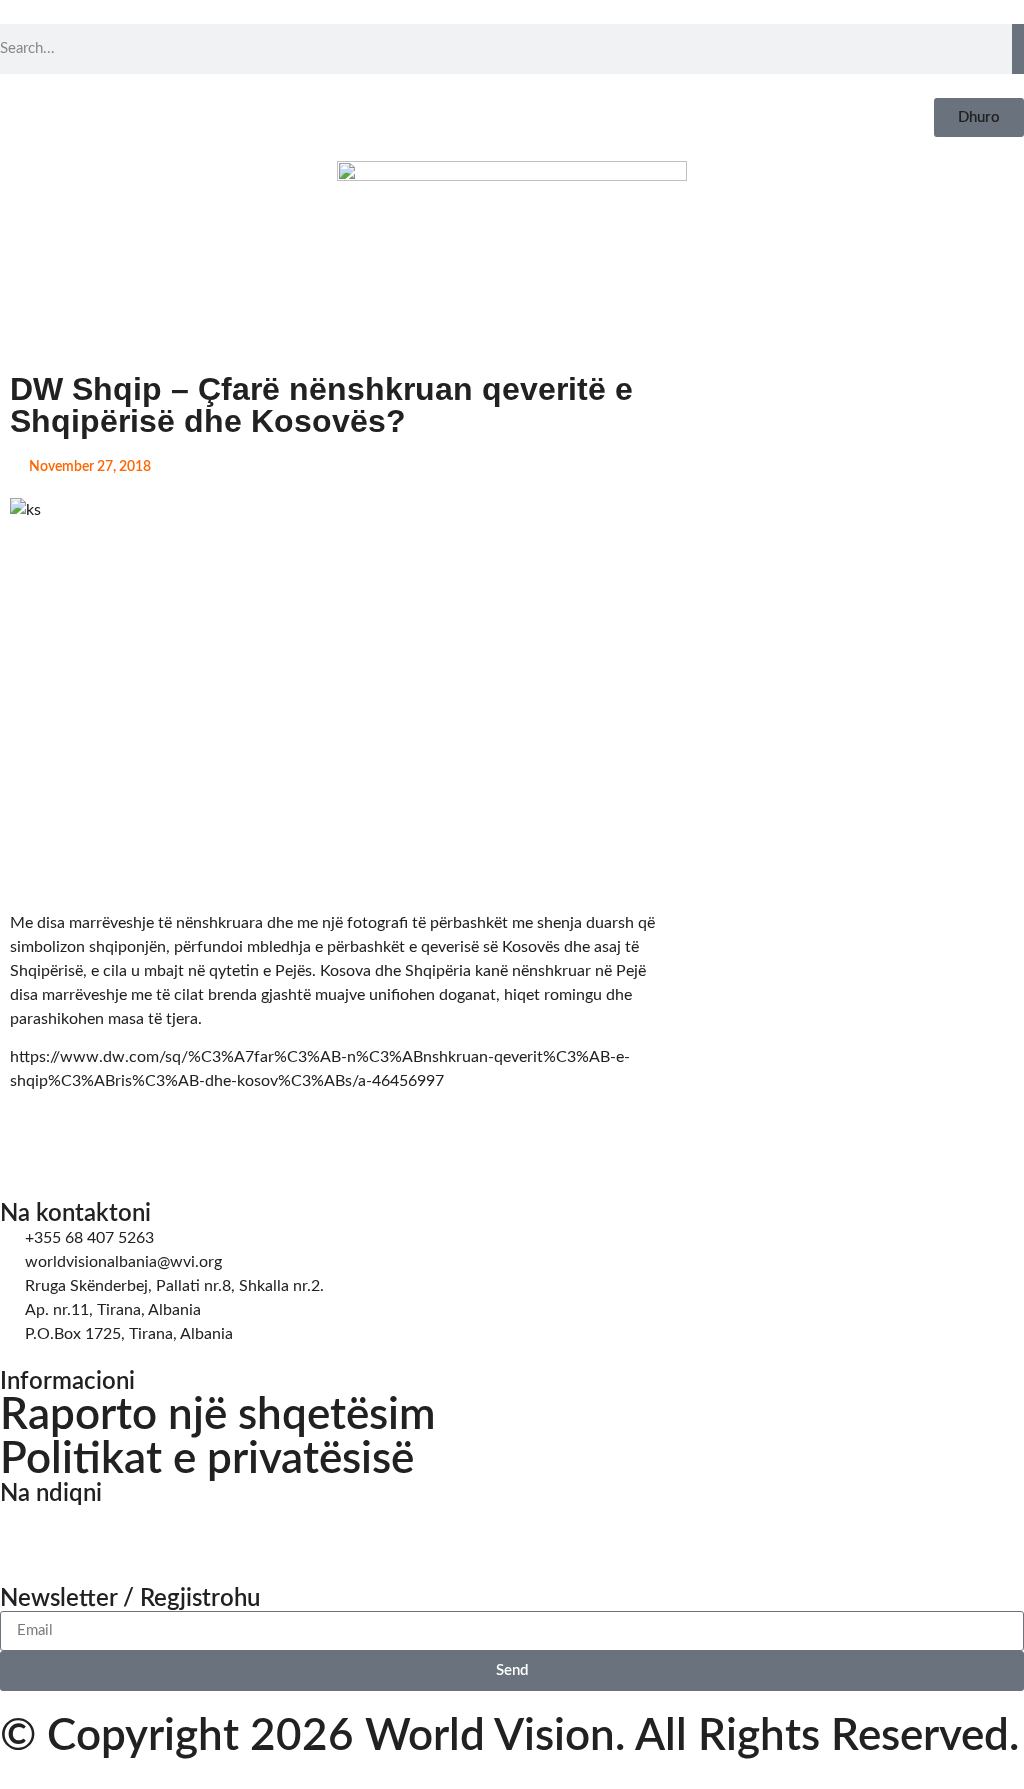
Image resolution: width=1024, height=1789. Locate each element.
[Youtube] (187, 1531)
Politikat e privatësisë (207, 1460)
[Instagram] (79, 1531)
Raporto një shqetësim (218, 1416)
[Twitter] (133, 1531)
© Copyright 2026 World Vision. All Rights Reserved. (509, 1737)
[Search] (1018, 49)
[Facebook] (25, 1531)
